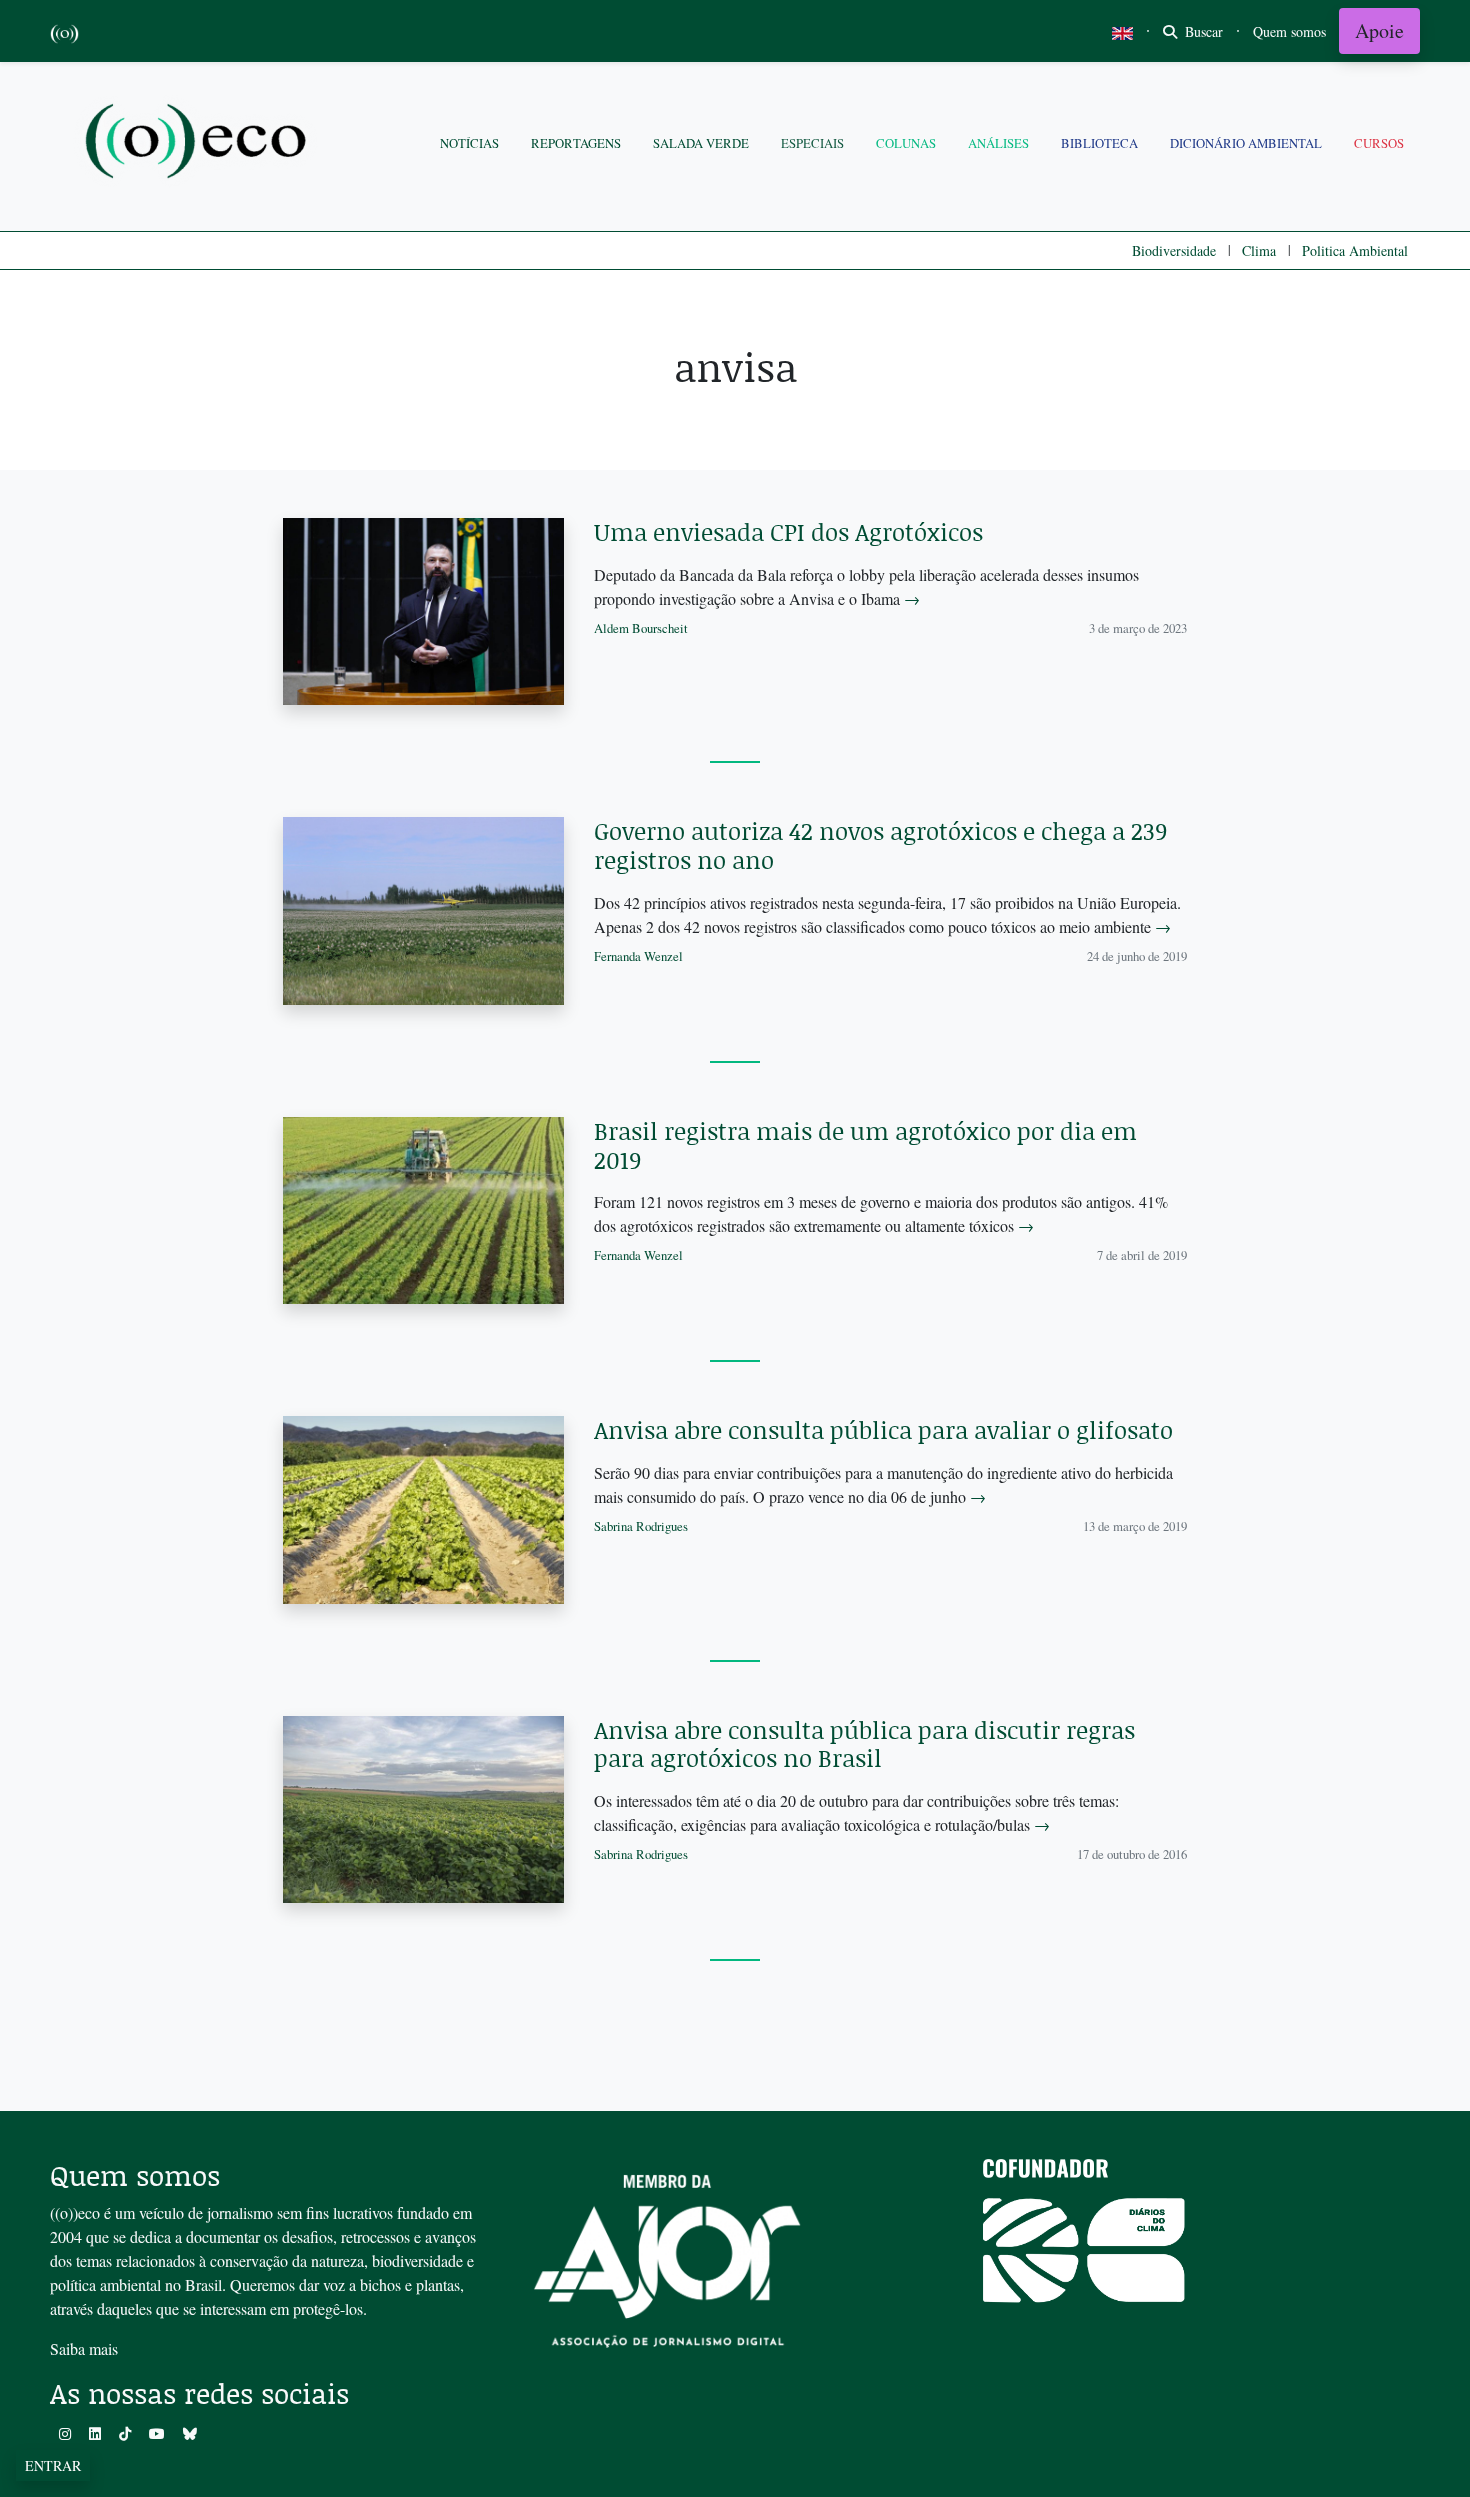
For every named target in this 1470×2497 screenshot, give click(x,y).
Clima (1259, 250)
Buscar (1202, 31)
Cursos (1379, 143)
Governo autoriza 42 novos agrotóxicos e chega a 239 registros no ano (880, 845)
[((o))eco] (200, 143)
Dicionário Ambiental (1246, 143)
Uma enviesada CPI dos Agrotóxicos (788, 531)
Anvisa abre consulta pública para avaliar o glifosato (883, 1429)
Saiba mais (84, 2348)
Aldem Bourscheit (641, 628)
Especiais (812, 143)
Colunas (906, 143)
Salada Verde (701, 143)
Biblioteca (1099, 143)
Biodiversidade (1174, 250)
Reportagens (576, 143)
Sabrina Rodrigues (641, 1526)
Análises (998, 143)
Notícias (469, 143)
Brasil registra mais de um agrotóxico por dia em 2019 (865, 1145)
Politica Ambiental (1355, 250)
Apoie (1379, 30)
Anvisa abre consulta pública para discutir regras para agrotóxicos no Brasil (864, 1744)
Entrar (53, 2465)
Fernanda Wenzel (638, 956)
